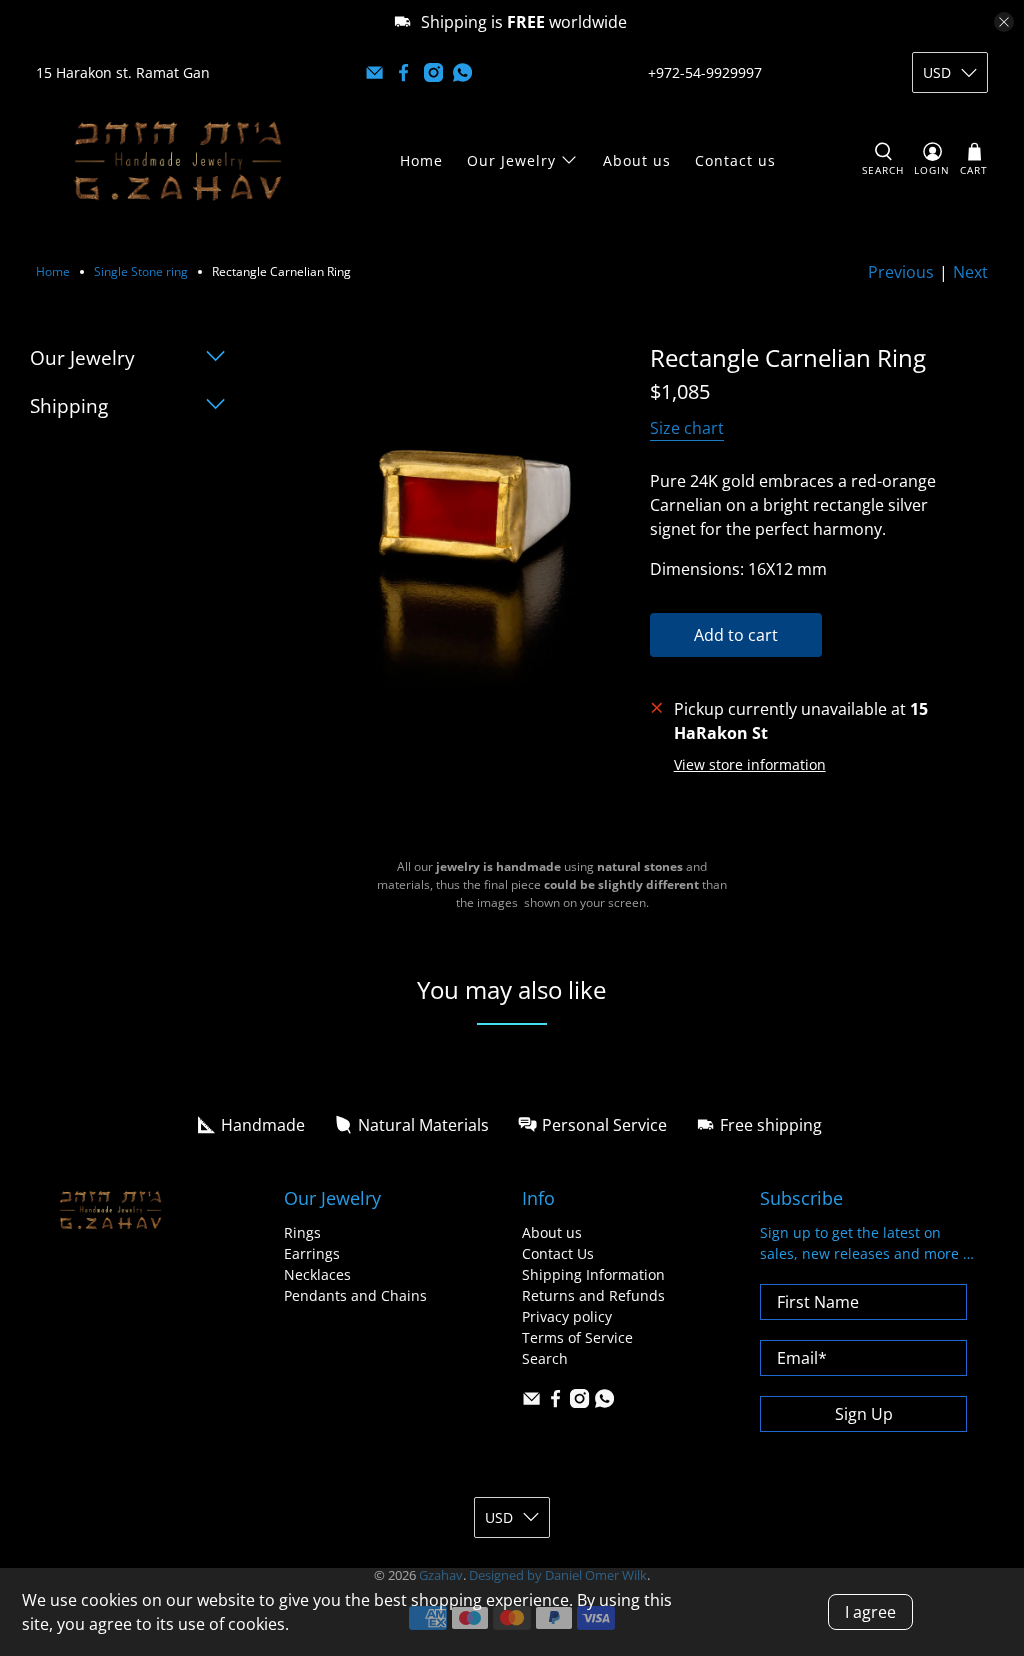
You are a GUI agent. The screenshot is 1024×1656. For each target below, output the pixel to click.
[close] (1004, 22)
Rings (302, 1232)
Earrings (312, 1253)
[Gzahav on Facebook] (403, 72)
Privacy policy (567, 1316)
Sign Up (864, 1414)
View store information (750, 764)
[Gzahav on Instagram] (433, 72)
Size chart (687, 428)
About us (637, 160)
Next (970, 272)
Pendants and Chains (355, 1295)
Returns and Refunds (593, 1295)
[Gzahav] (178, 160)
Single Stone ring (141, 272)
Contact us (735, 160)
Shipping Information (593, 1274)
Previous (901, 272)
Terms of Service (577, 1337)
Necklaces (317, 1274)
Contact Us (558, 1253)
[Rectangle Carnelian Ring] (458, 516)
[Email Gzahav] (374, 72)
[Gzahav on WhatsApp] (462, 72)
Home (421, 160)
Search (545, 1358)
